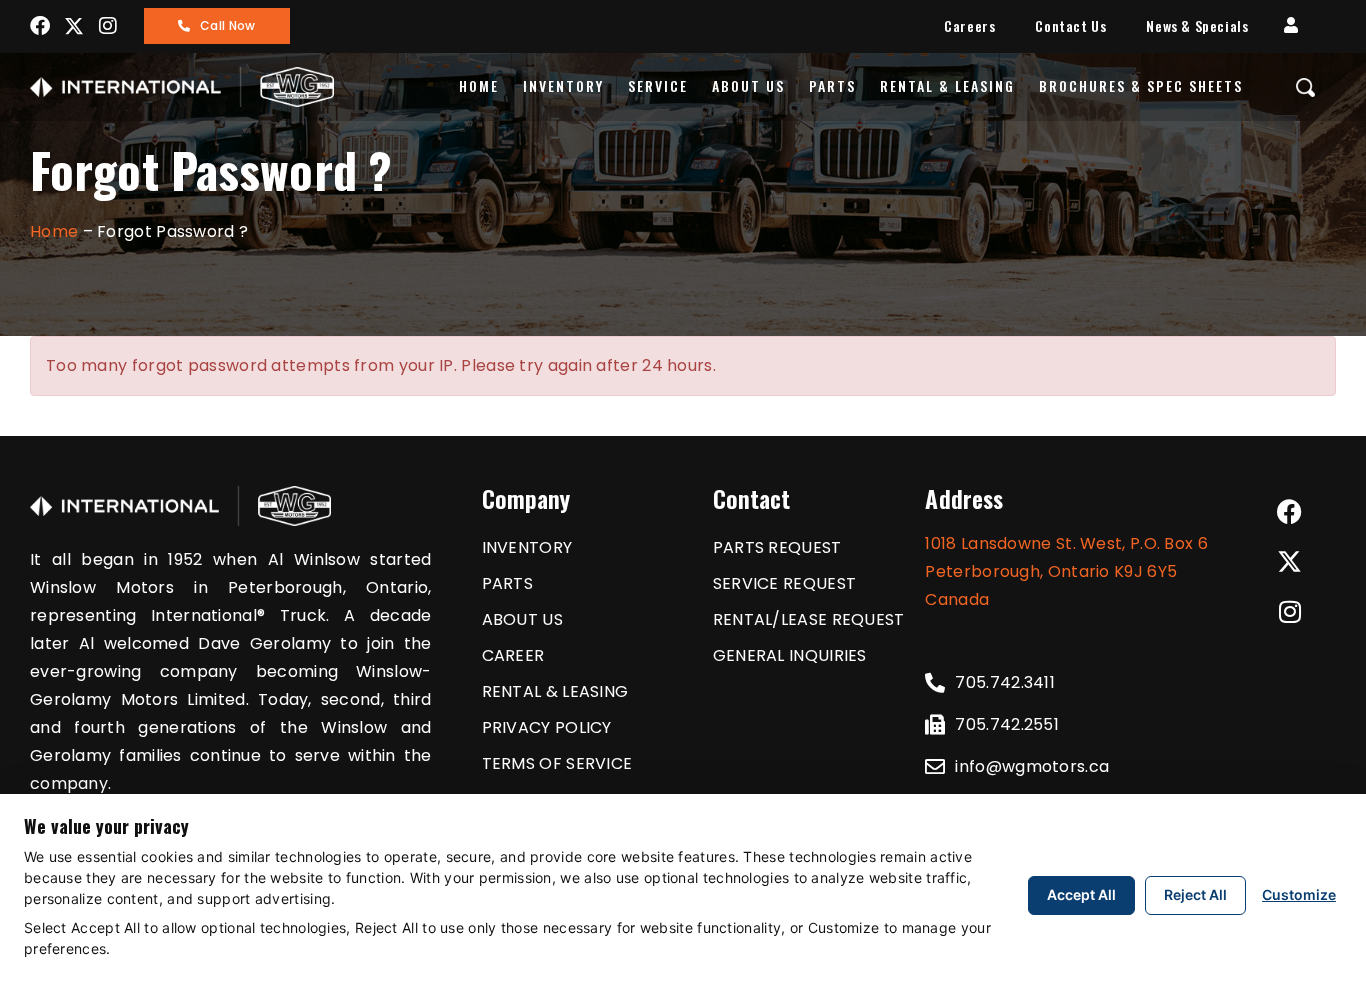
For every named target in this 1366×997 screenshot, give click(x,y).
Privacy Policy (547, 727)
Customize (1299, 894)
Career (513, 655)
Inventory (563, 85)
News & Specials (1197, 25)
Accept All (1081, 894)
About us (748, 85)
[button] (1291, 26)
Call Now (227, 25)
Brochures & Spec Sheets (1141, 85)
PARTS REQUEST (777, 547)
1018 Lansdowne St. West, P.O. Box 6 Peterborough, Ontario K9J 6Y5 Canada (1066, 571)
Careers (969, 25)
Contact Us (1070, 25)
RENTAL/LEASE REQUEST (809, 619)
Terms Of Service (557, 763)
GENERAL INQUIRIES (790, 655)
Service (658, 85)
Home (479, 85)
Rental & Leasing (947, 85)
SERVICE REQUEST (785, 583)
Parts (832, 85)
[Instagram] (109, 26)
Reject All (1195, 894)
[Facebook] (40, 26)
